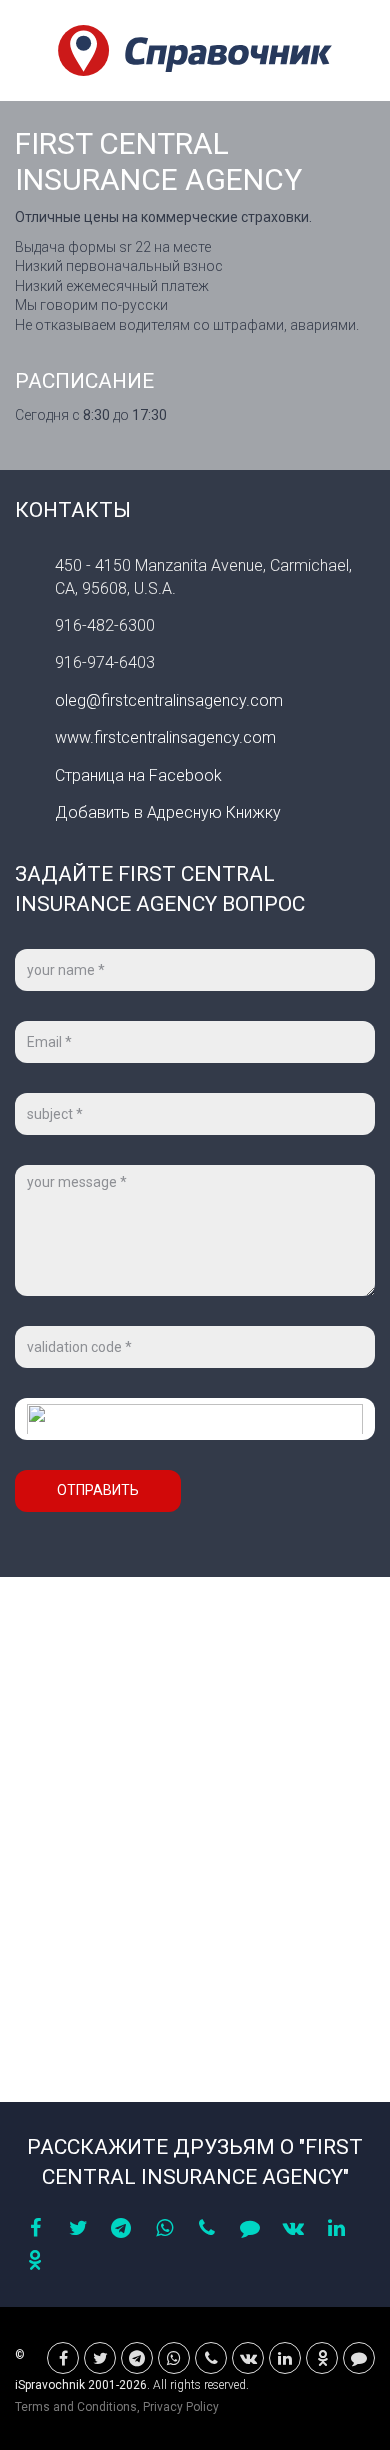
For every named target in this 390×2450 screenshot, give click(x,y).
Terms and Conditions (76, 2407)
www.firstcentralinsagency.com (165, 737)
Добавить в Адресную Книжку (168, 812)
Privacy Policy (181, 2407)
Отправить (98, 1490)
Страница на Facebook (138, 775)
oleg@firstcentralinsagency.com (169, 700)
